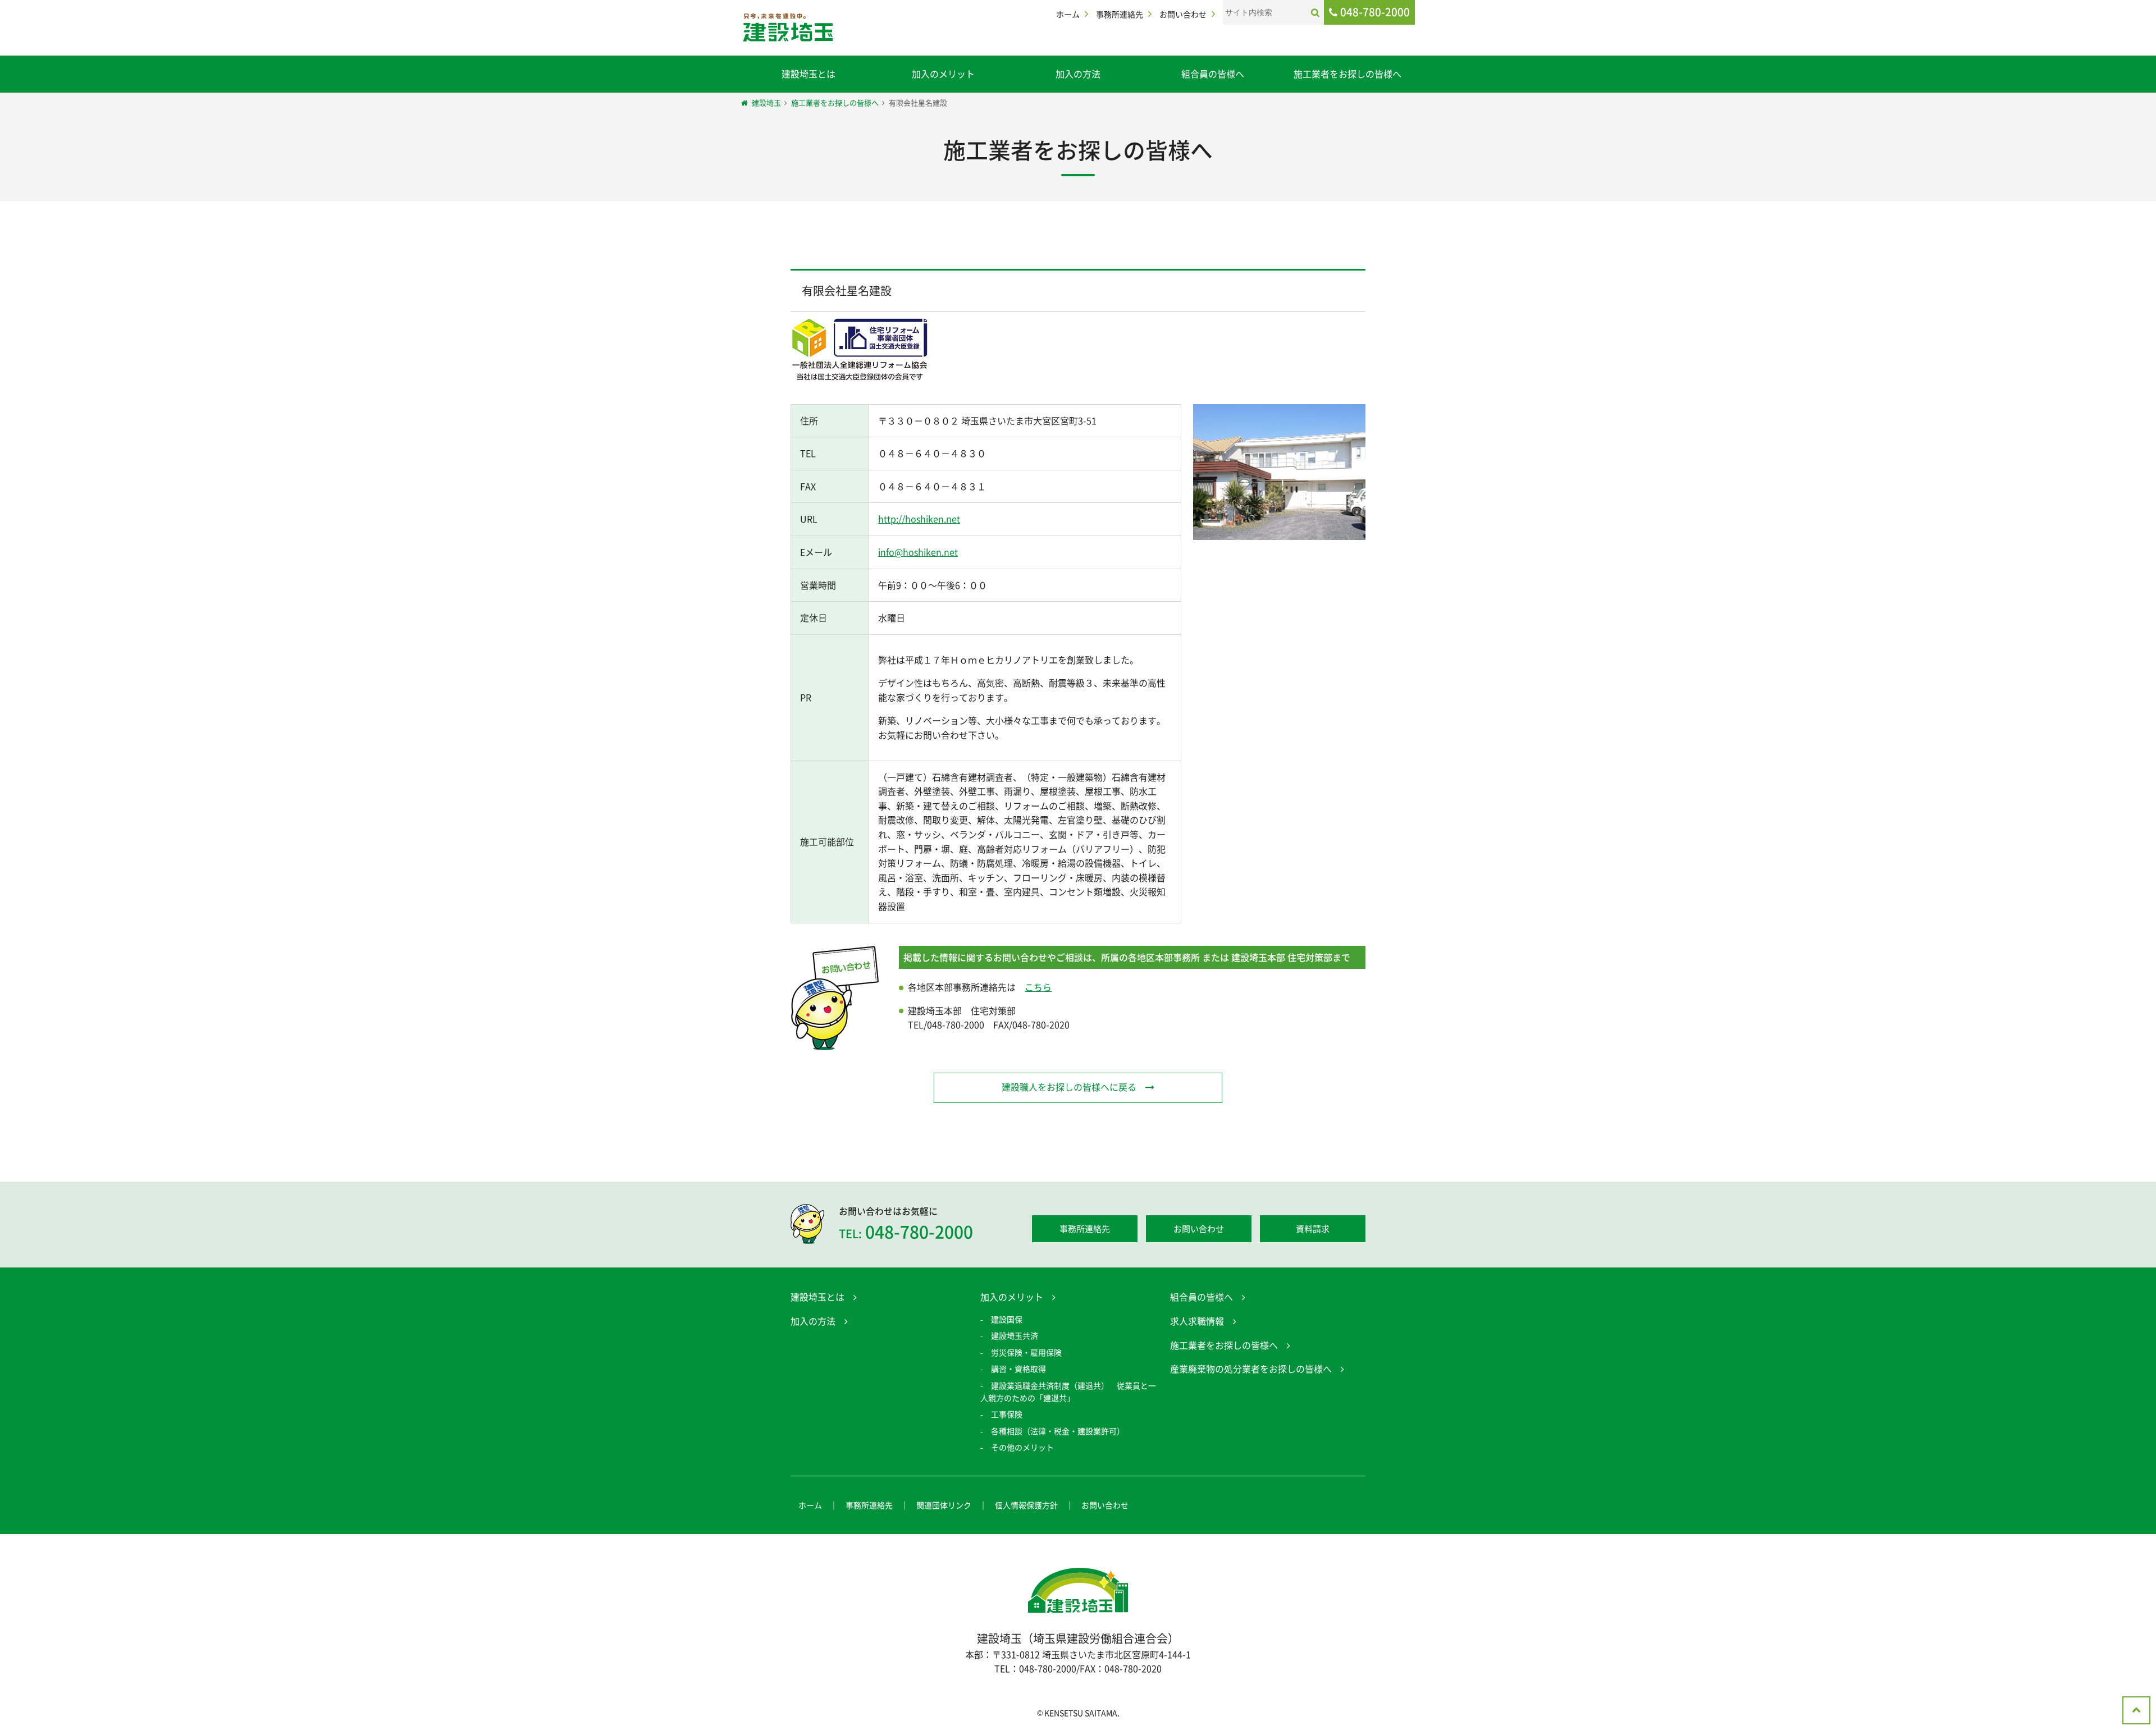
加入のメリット (943, 74)
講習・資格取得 (1018, 1369)
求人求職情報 (1197, 1321)
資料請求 (1313, 1229)
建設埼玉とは (808, 74)
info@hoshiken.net (918, 552)
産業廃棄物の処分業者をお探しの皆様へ (1251, 1369)
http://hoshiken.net (919, 519)
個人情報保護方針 (1026, 1505)
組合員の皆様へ (1213, 74)
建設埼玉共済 (1015, 1335)
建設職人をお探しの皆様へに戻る (1069, 1087)
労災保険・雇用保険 (1026, 1352)
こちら (1038, 987)
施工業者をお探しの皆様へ (1347, 74)
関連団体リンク (944, 1505)
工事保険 (1007, 1414)
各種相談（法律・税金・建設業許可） (1058, 1431)
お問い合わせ (1183, 14)
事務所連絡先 (1120, 14)
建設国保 (1007, 1319)
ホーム (1068, 14)
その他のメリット (1022, 1447)
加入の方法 (1078, 74)
